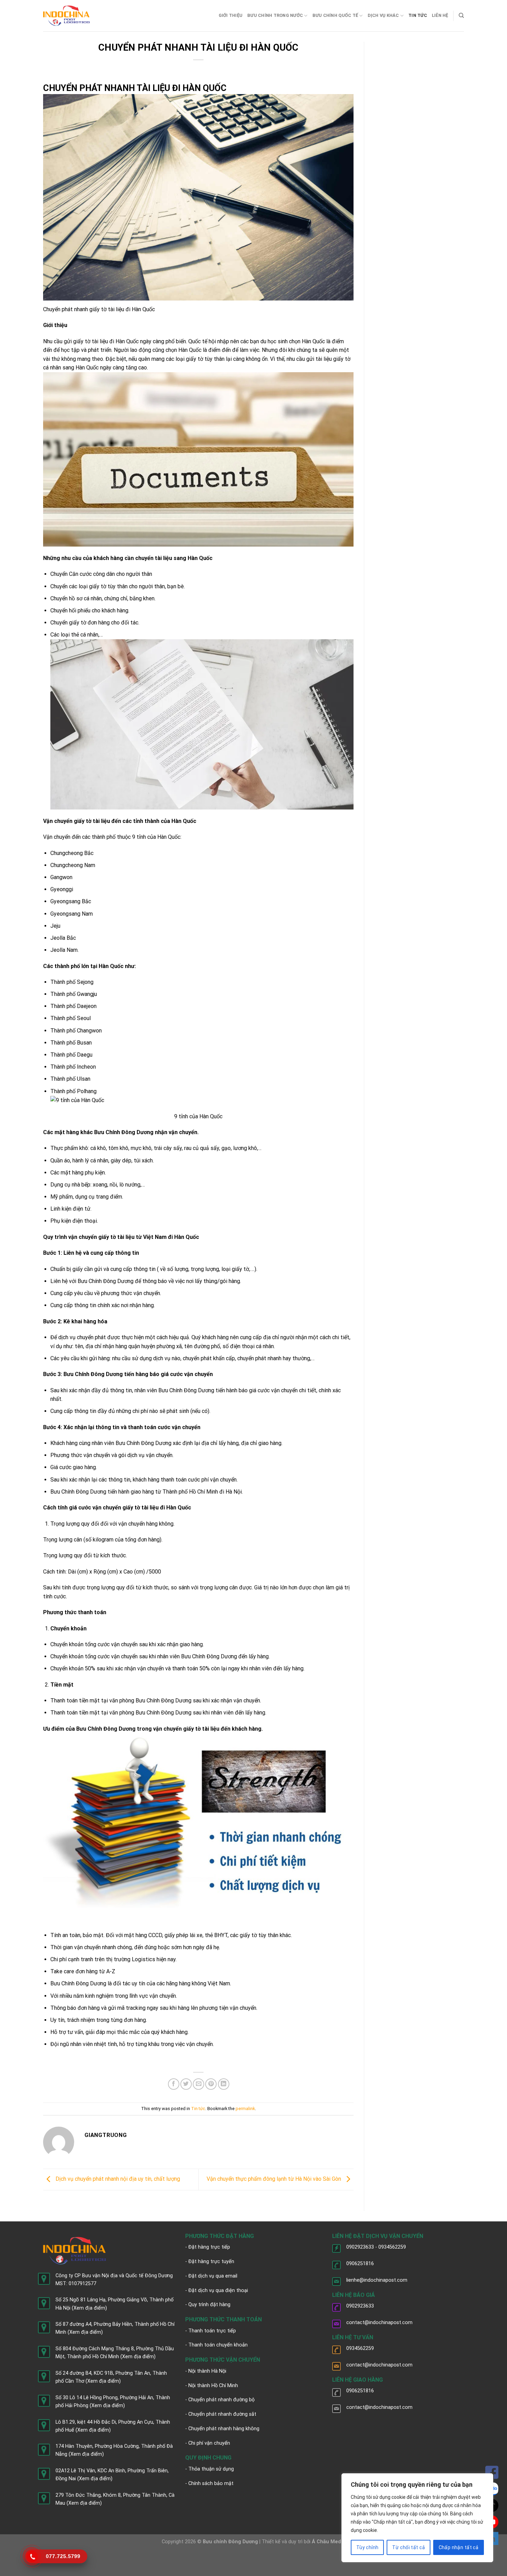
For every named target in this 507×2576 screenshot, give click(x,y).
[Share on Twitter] (186, 2084)
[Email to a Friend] (198, 2084)
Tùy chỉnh (367, 2547)
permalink (245, 2109)
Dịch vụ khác (383, 15)
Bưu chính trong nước (275, 15)
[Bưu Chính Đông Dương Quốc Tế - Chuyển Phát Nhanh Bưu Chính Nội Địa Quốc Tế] (66, 16)
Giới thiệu (231, 15)
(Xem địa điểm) (89, 2308)
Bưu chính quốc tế (335, 15)
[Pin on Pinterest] (211, 2084)
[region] (417, 2518)
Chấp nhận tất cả (459, 2547)
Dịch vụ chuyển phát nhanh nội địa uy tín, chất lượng (117, 2179)
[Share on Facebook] (174, 2084)
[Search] (461, 16)
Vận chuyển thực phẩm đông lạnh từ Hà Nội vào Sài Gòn (275, 2179)
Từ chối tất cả (409, 2547)
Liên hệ (440, 15)
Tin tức (418, 15)
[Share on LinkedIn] (224, 2084)
